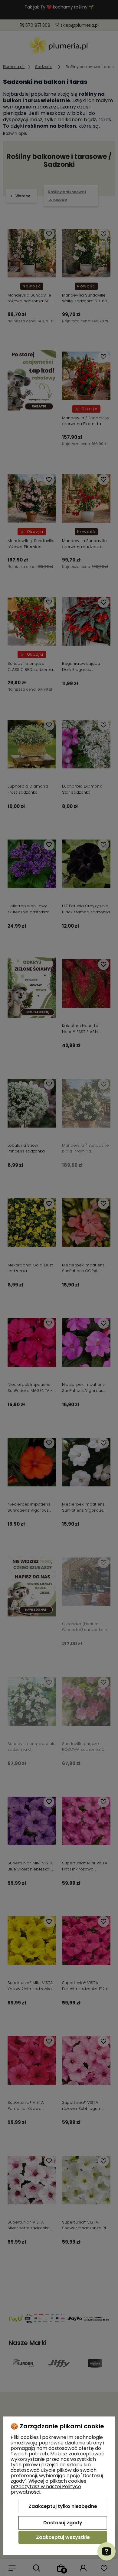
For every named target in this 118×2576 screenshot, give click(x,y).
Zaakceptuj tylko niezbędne (63, 2506)
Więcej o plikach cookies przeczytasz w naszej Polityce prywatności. (48, 2487)
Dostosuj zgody (63, 2523)
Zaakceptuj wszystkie (63, 2537)
